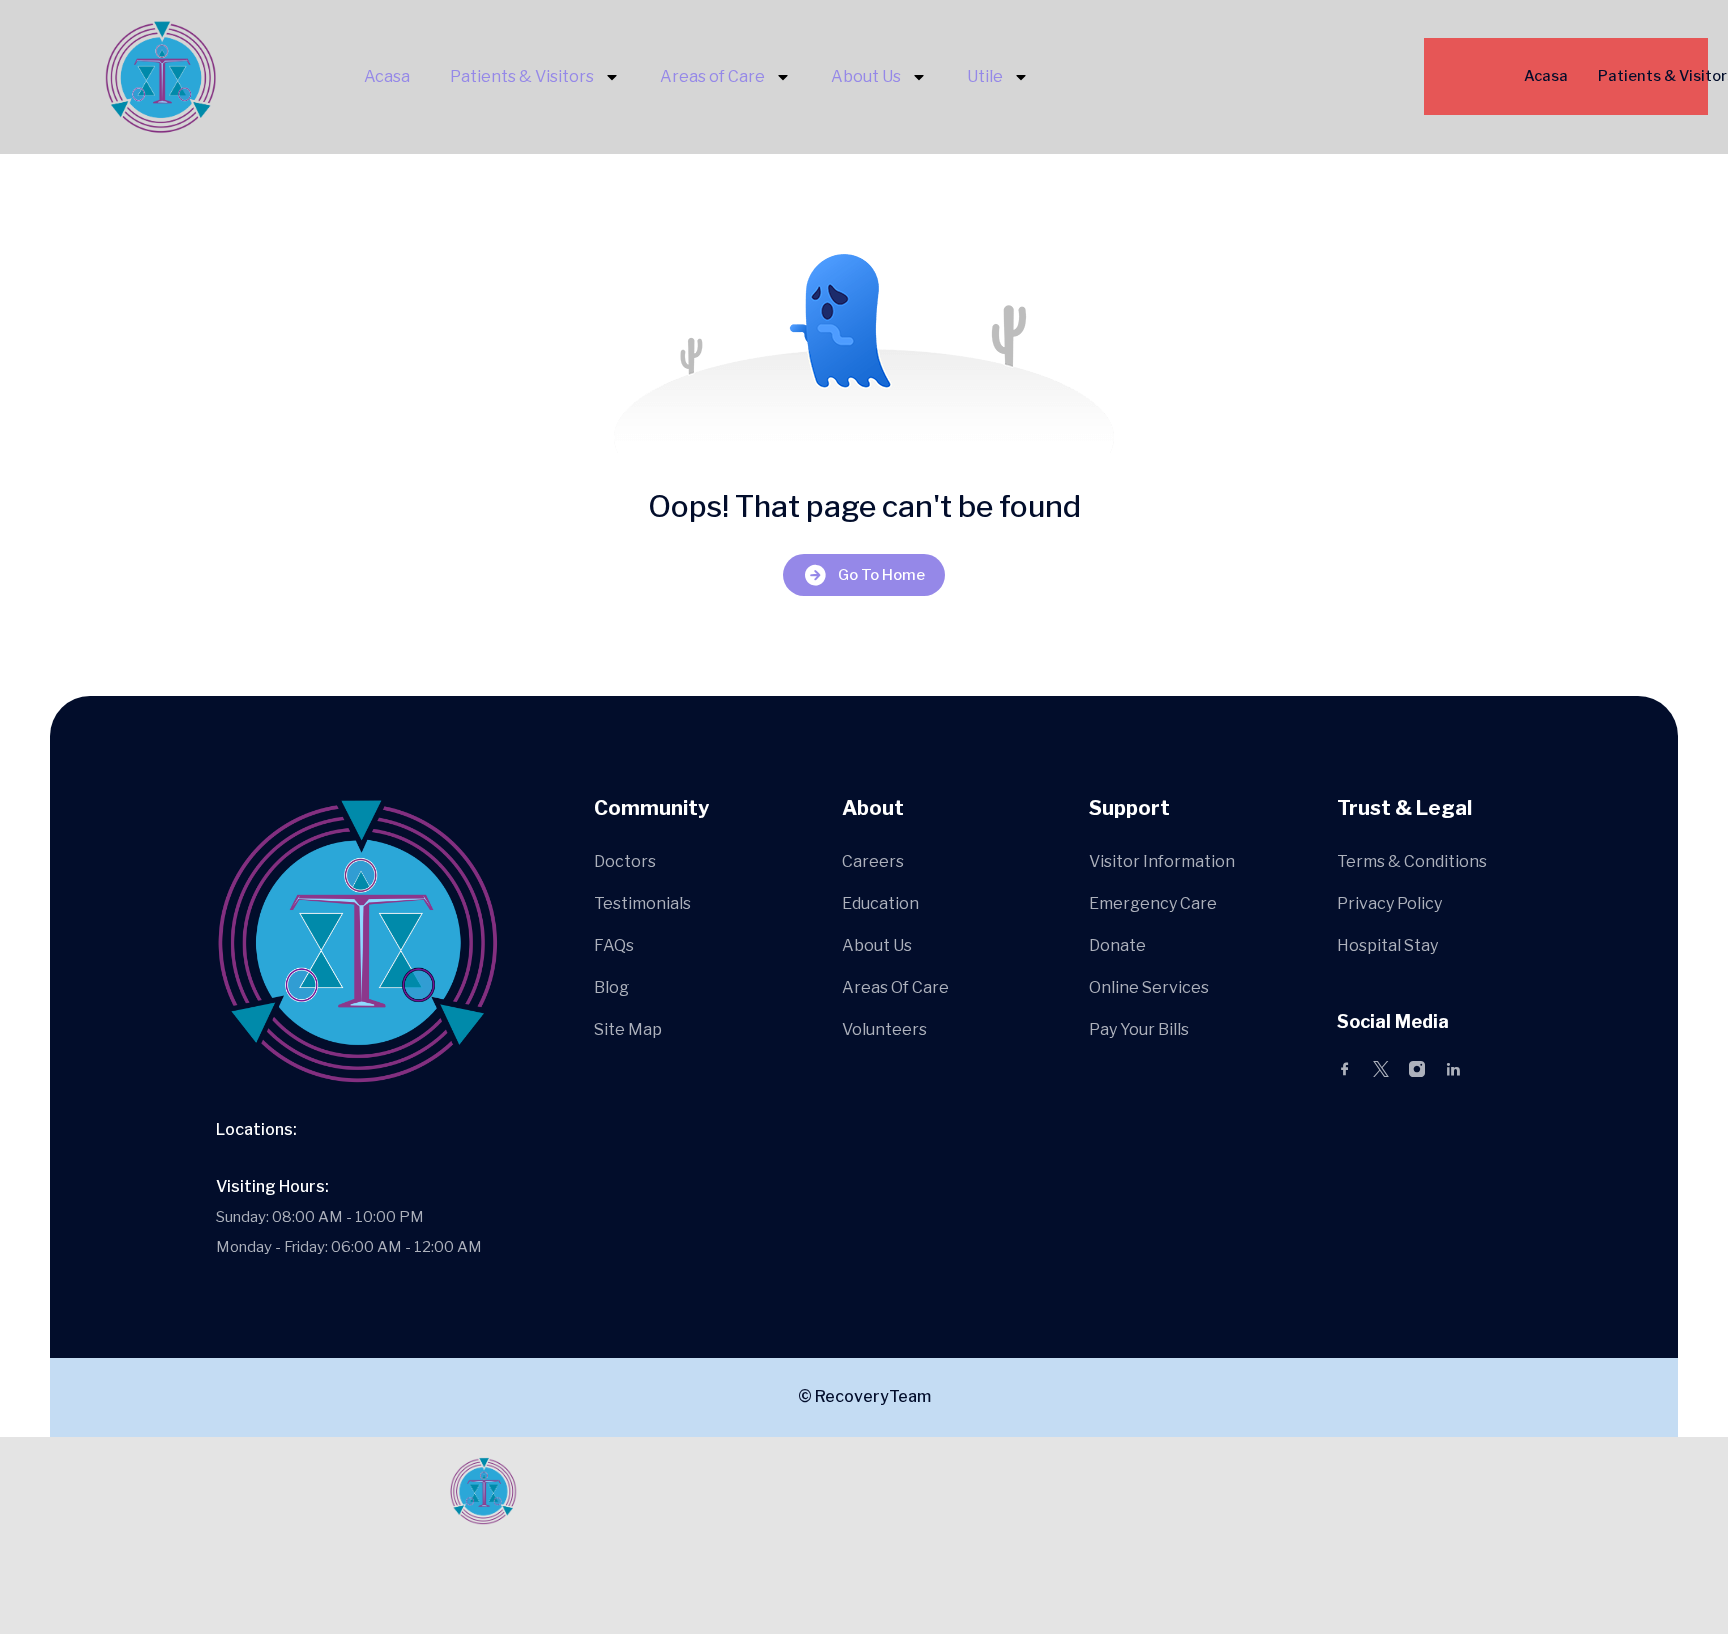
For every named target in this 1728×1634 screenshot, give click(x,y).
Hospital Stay (1387, 945)
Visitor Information (1162, 861)
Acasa (387, 76)
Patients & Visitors (522, 76)
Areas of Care (712, 76)
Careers (873, 861)
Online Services (1149, 987)
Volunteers (884, 1029)
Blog (611, 987)
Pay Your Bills (1139, 1029)
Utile (985, 76)
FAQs (614, 945)
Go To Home (881, 575)
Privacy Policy (1389, 903)
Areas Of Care (895, 987)
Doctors (625, 861)
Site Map (628, 1029)
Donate (1117, 945)
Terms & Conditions (1412, 861)
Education (880, 903)
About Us (866, 76)
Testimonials (642, 903)
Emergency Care (1153, 903)
